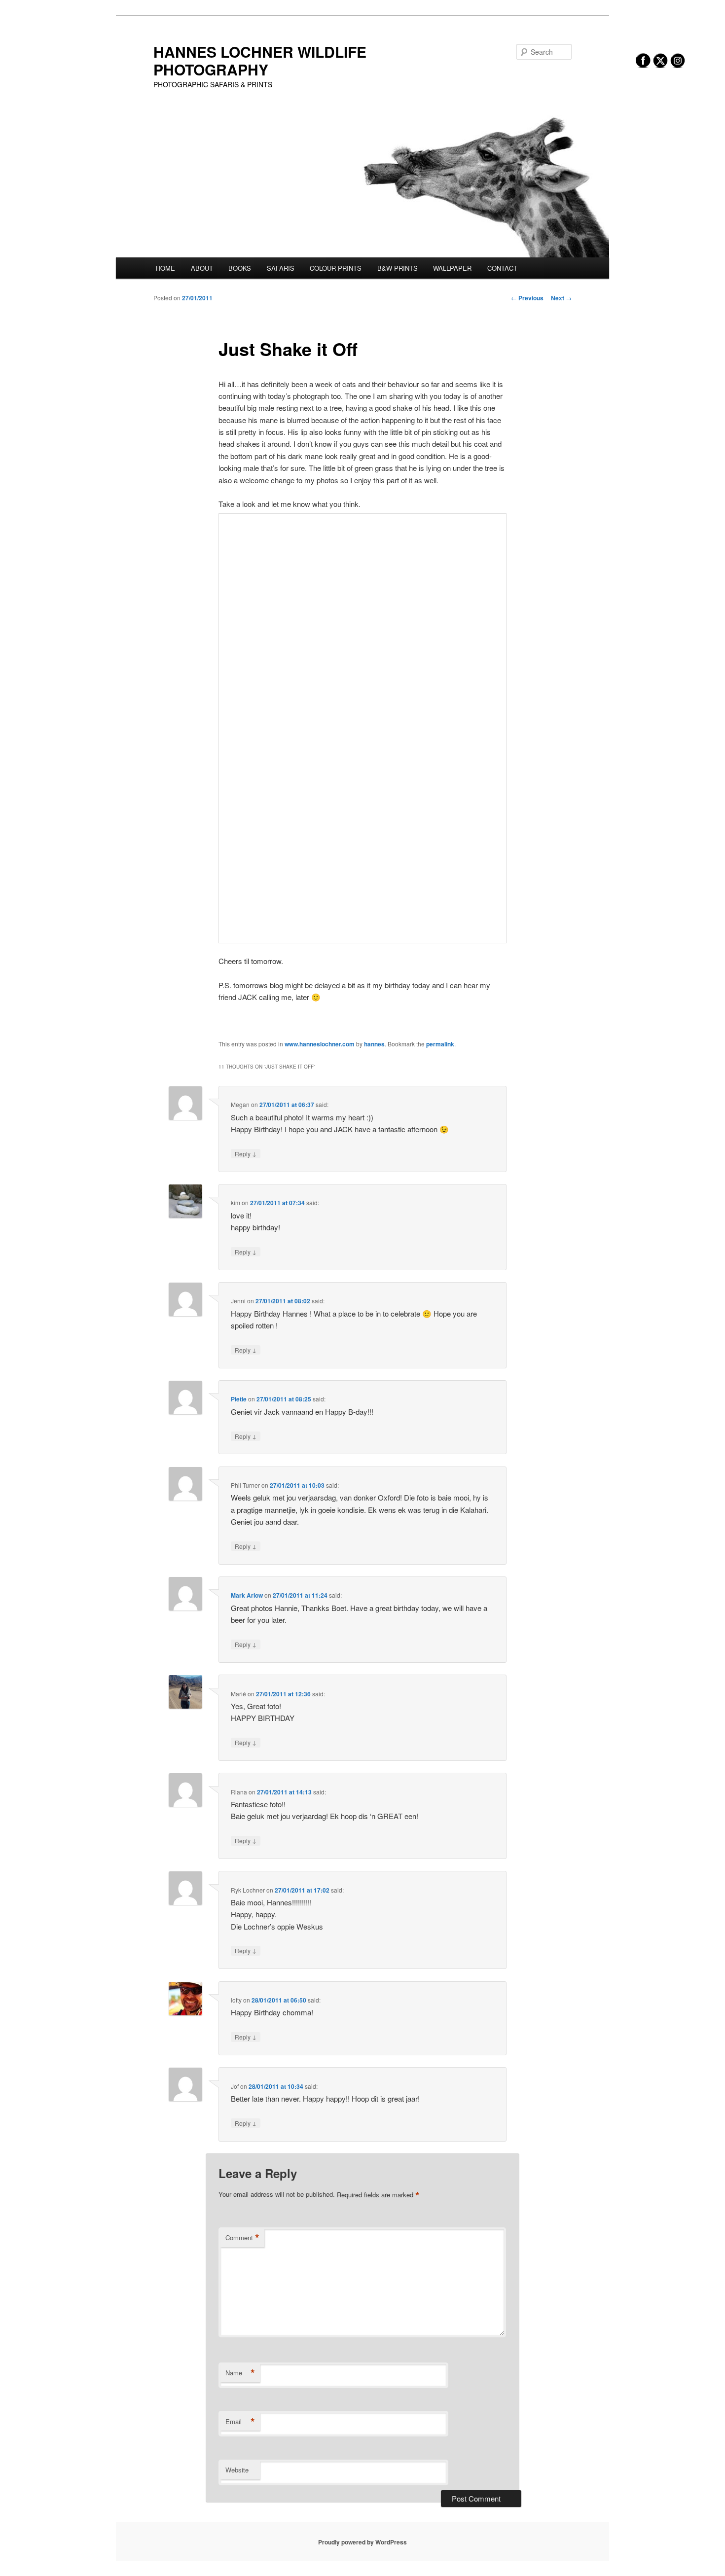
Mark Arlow (247, 1595)
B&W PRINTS (398, 268)
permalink (440, 1044)
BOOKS (240, 268)
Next (561, 298)
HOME (165, 268)
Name (240, 2373)
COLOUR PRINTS (336, 268)
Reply (246, 1153)
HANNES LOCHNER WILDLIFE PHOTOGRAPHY (260, 60)
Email (240, 2422)
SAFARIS (281, 268)
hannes (374, 1044)
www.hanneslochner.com (320, 1044)
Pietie (239, 1399)
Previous (527, 298)
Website (237, 2470)
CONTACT (502, 268)
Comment (242, 2238)
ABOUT (202, 268)
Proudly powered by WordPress (362, 2542)
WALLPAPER (452, 268)
